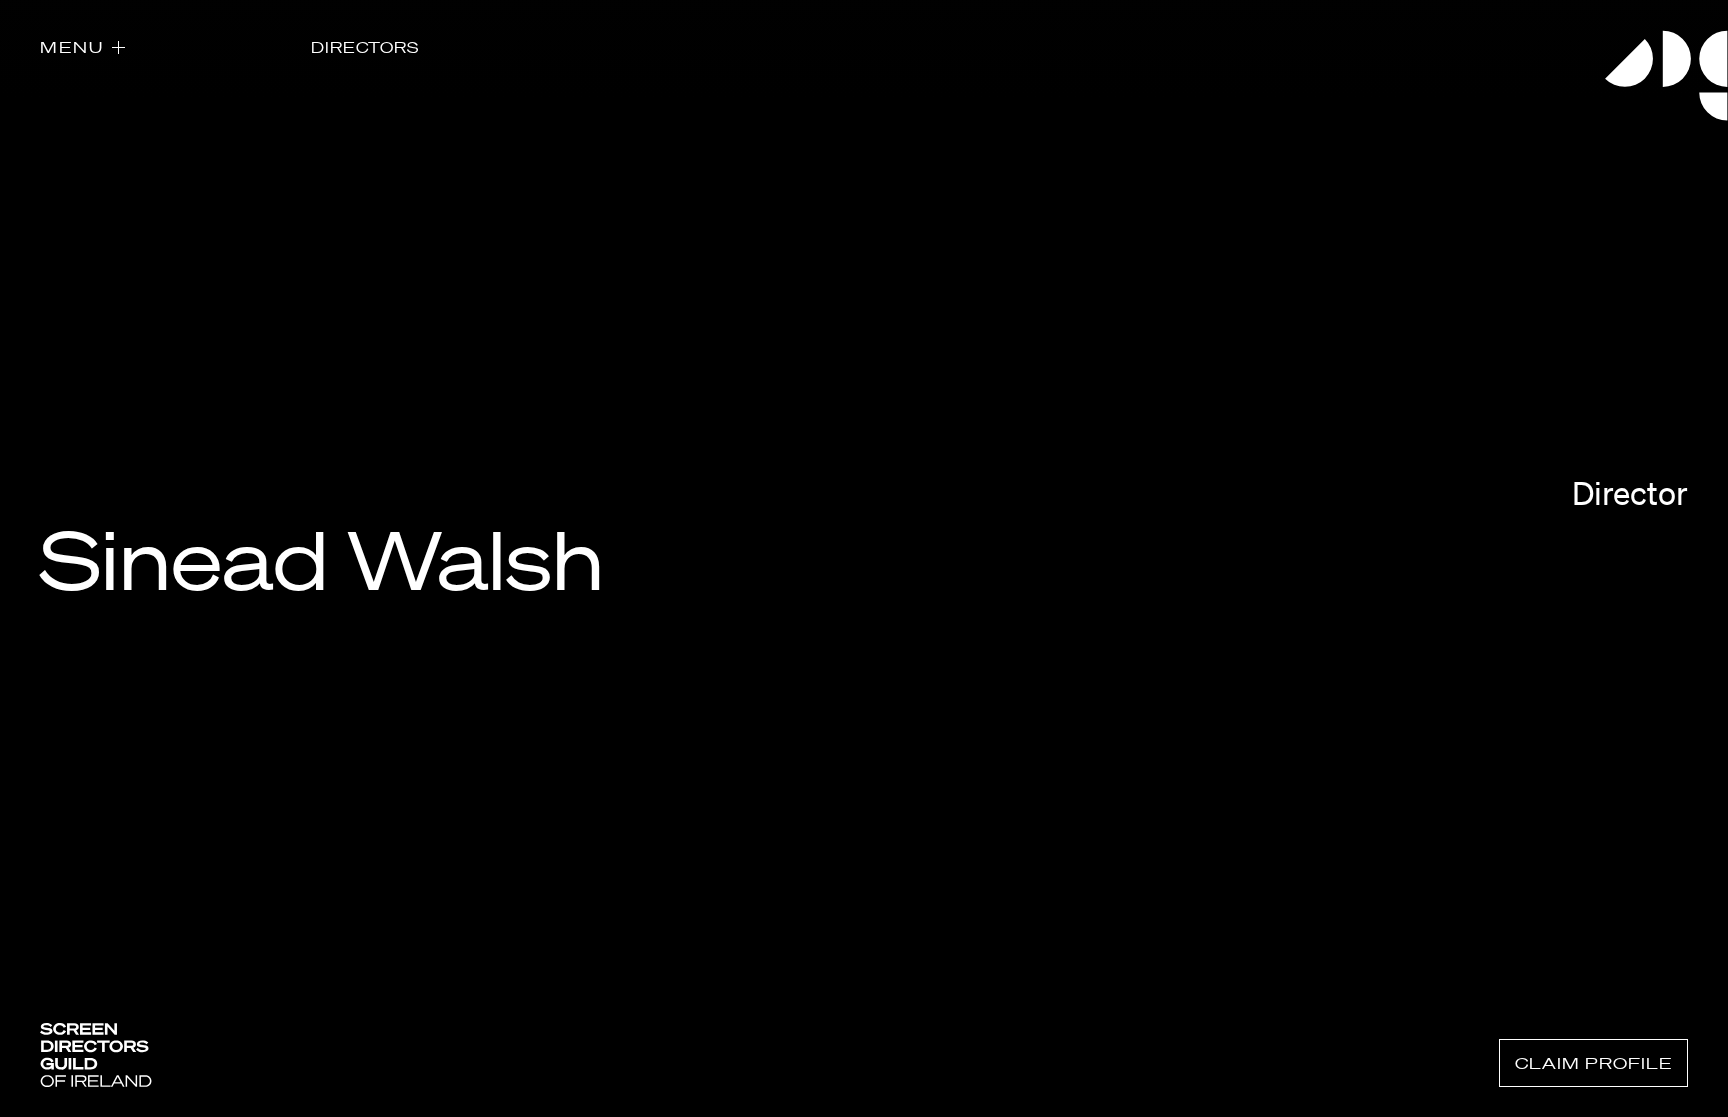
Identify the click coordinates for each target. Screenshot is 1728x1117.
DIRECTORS (365, 47)
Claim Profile (1593, 1063)
